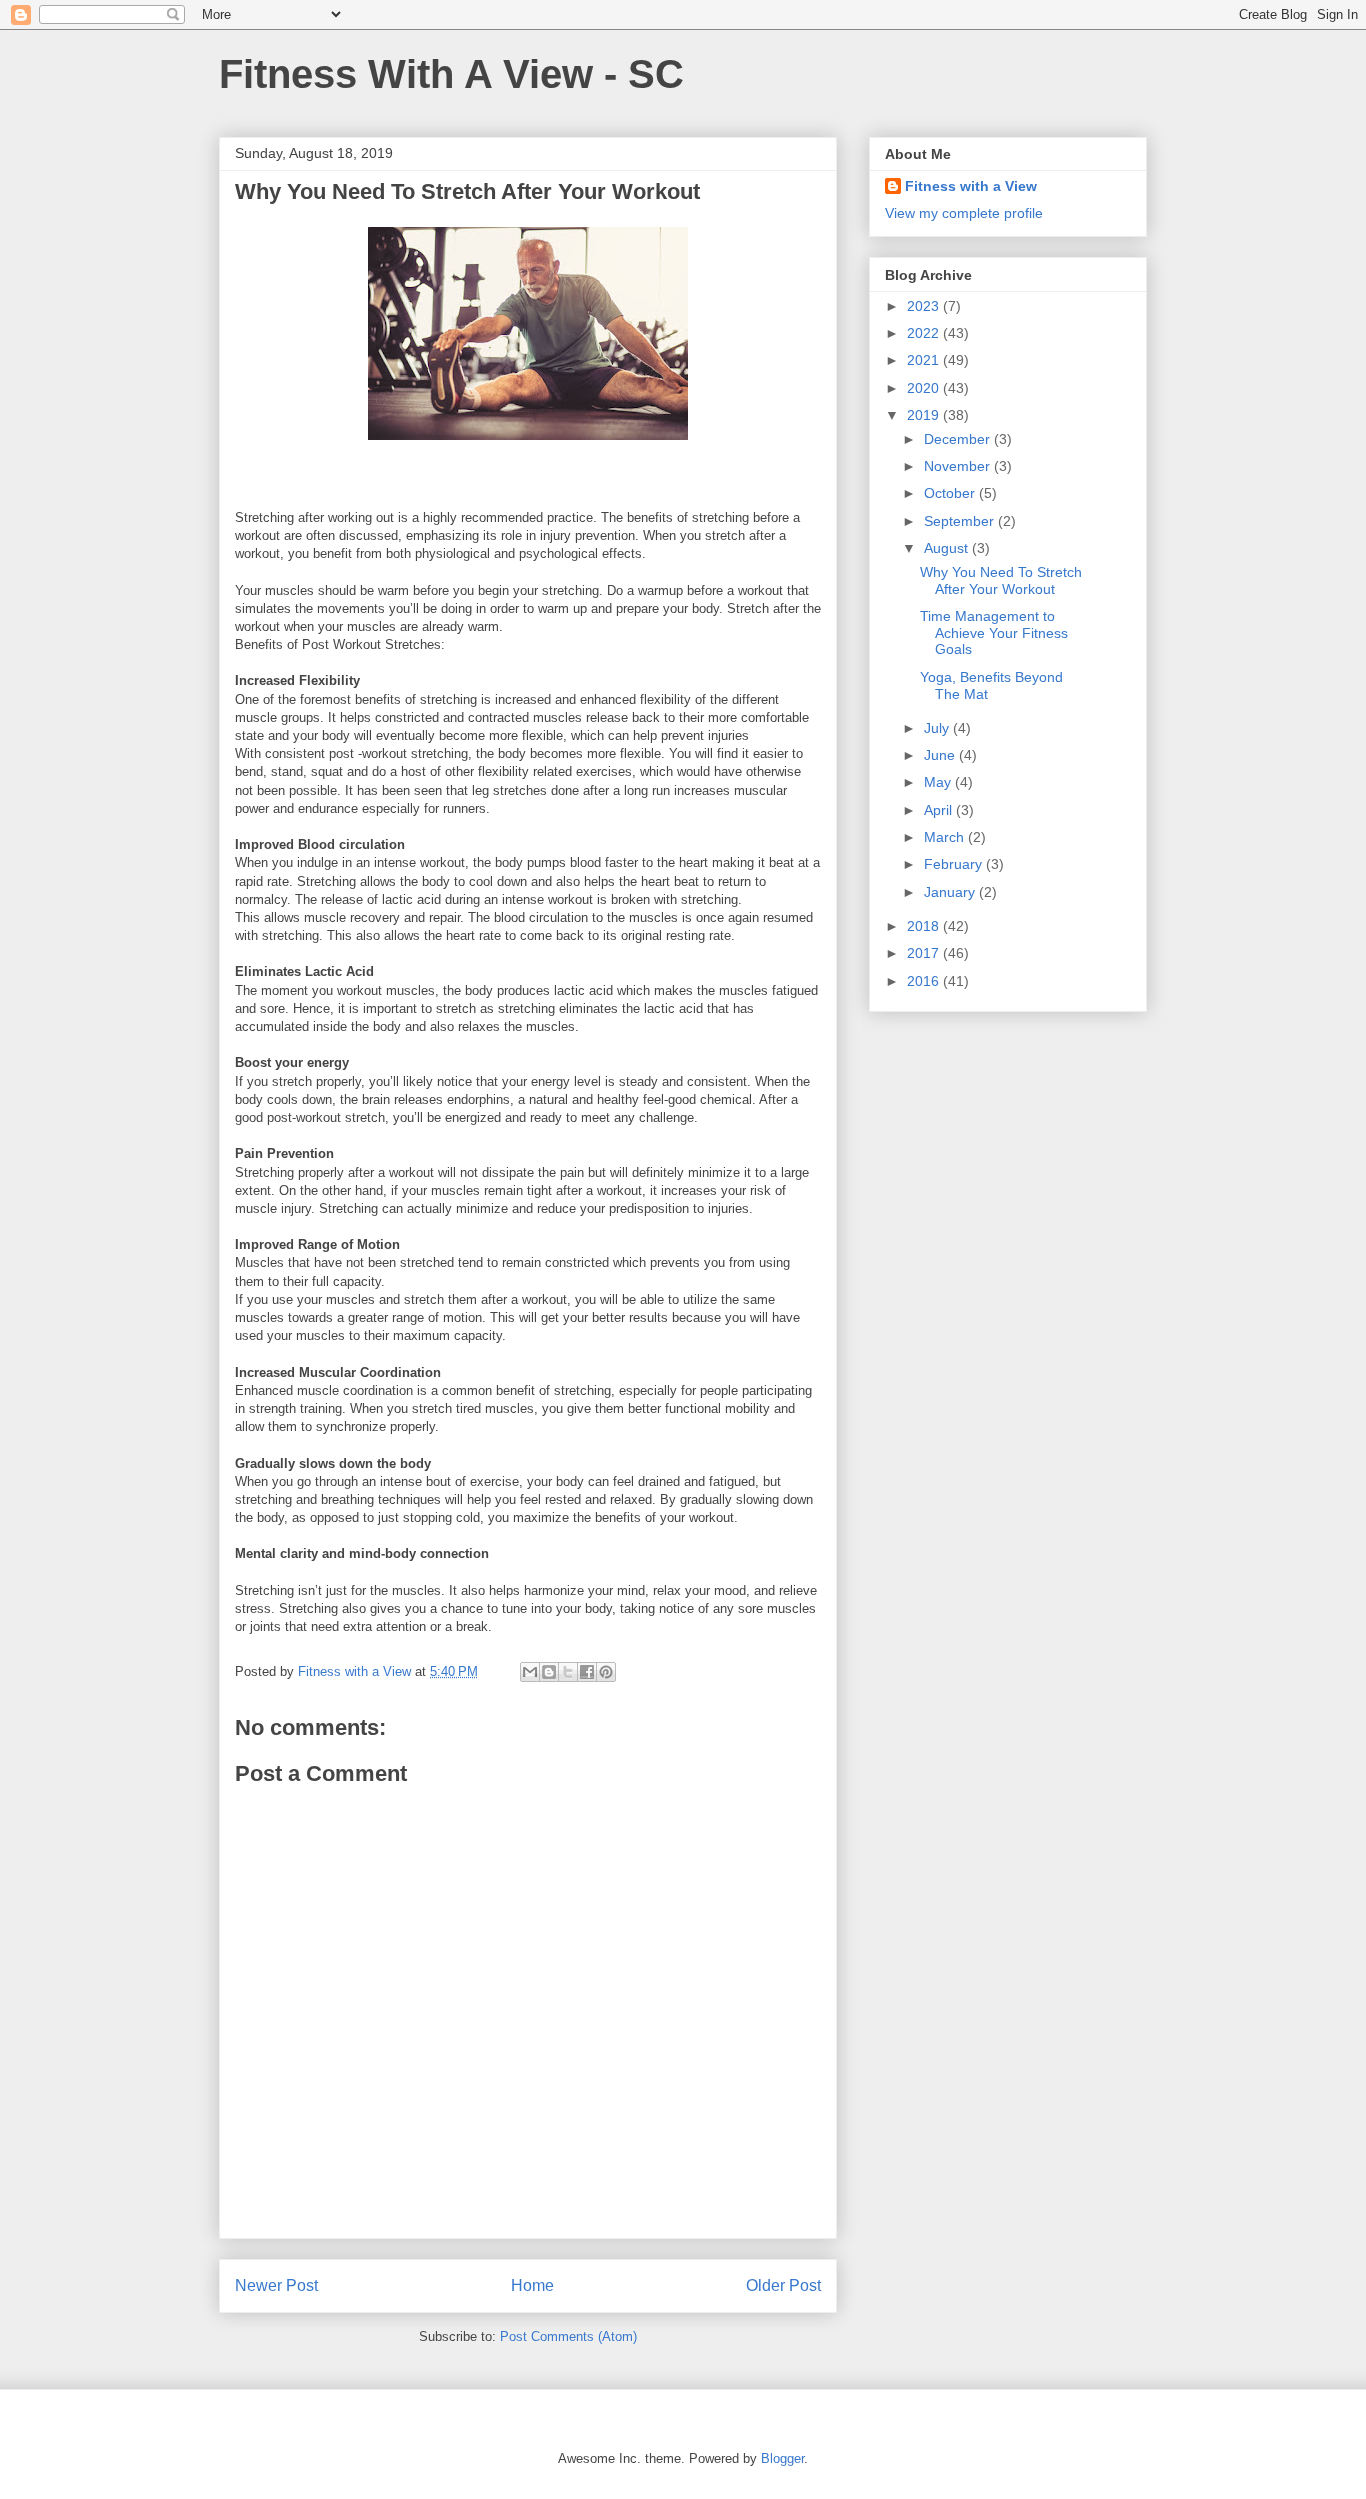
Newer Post (276, 2285)
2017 (925, 953)
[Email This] (530, 1672)
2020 (925, 388)
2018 (925, 926)
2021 (925, 360)
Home (532, 2285)
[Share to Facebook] (587, 1672)
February (955, 864)
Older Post (783, 2285)
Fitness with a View (971, 186)
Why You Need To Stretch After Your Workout (1001, 580)
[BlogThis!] (549, 1672)
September (961, 521)
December (959, 439)
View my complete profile (964, 213)
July (938, 728)
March (946, 837)
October (951, 493)
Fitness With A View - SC (451, 74)
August (948, 548)
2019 (925, 415)
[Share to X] (568, 1672)
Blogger (782, 2458)
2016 (925, 981)
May (939, 782)
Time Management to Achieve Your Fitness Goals (994, 633)
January (951, 892)
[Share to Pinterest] (606, 1672)
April (940, 810)
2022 (925, 333)
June (941, 755)
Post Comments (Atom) (568, 2336)
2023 (925, 306)
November (959, 466)
